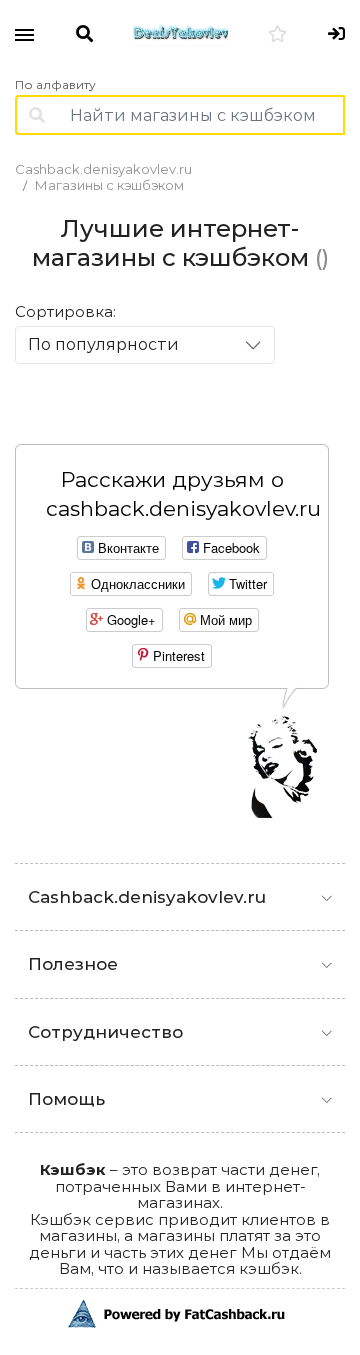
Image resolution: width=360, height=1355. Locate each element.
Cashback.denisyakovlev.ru (103, 169)
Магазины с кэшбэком (109, 185)
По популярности (103, 344)
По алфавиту (55, 85)
